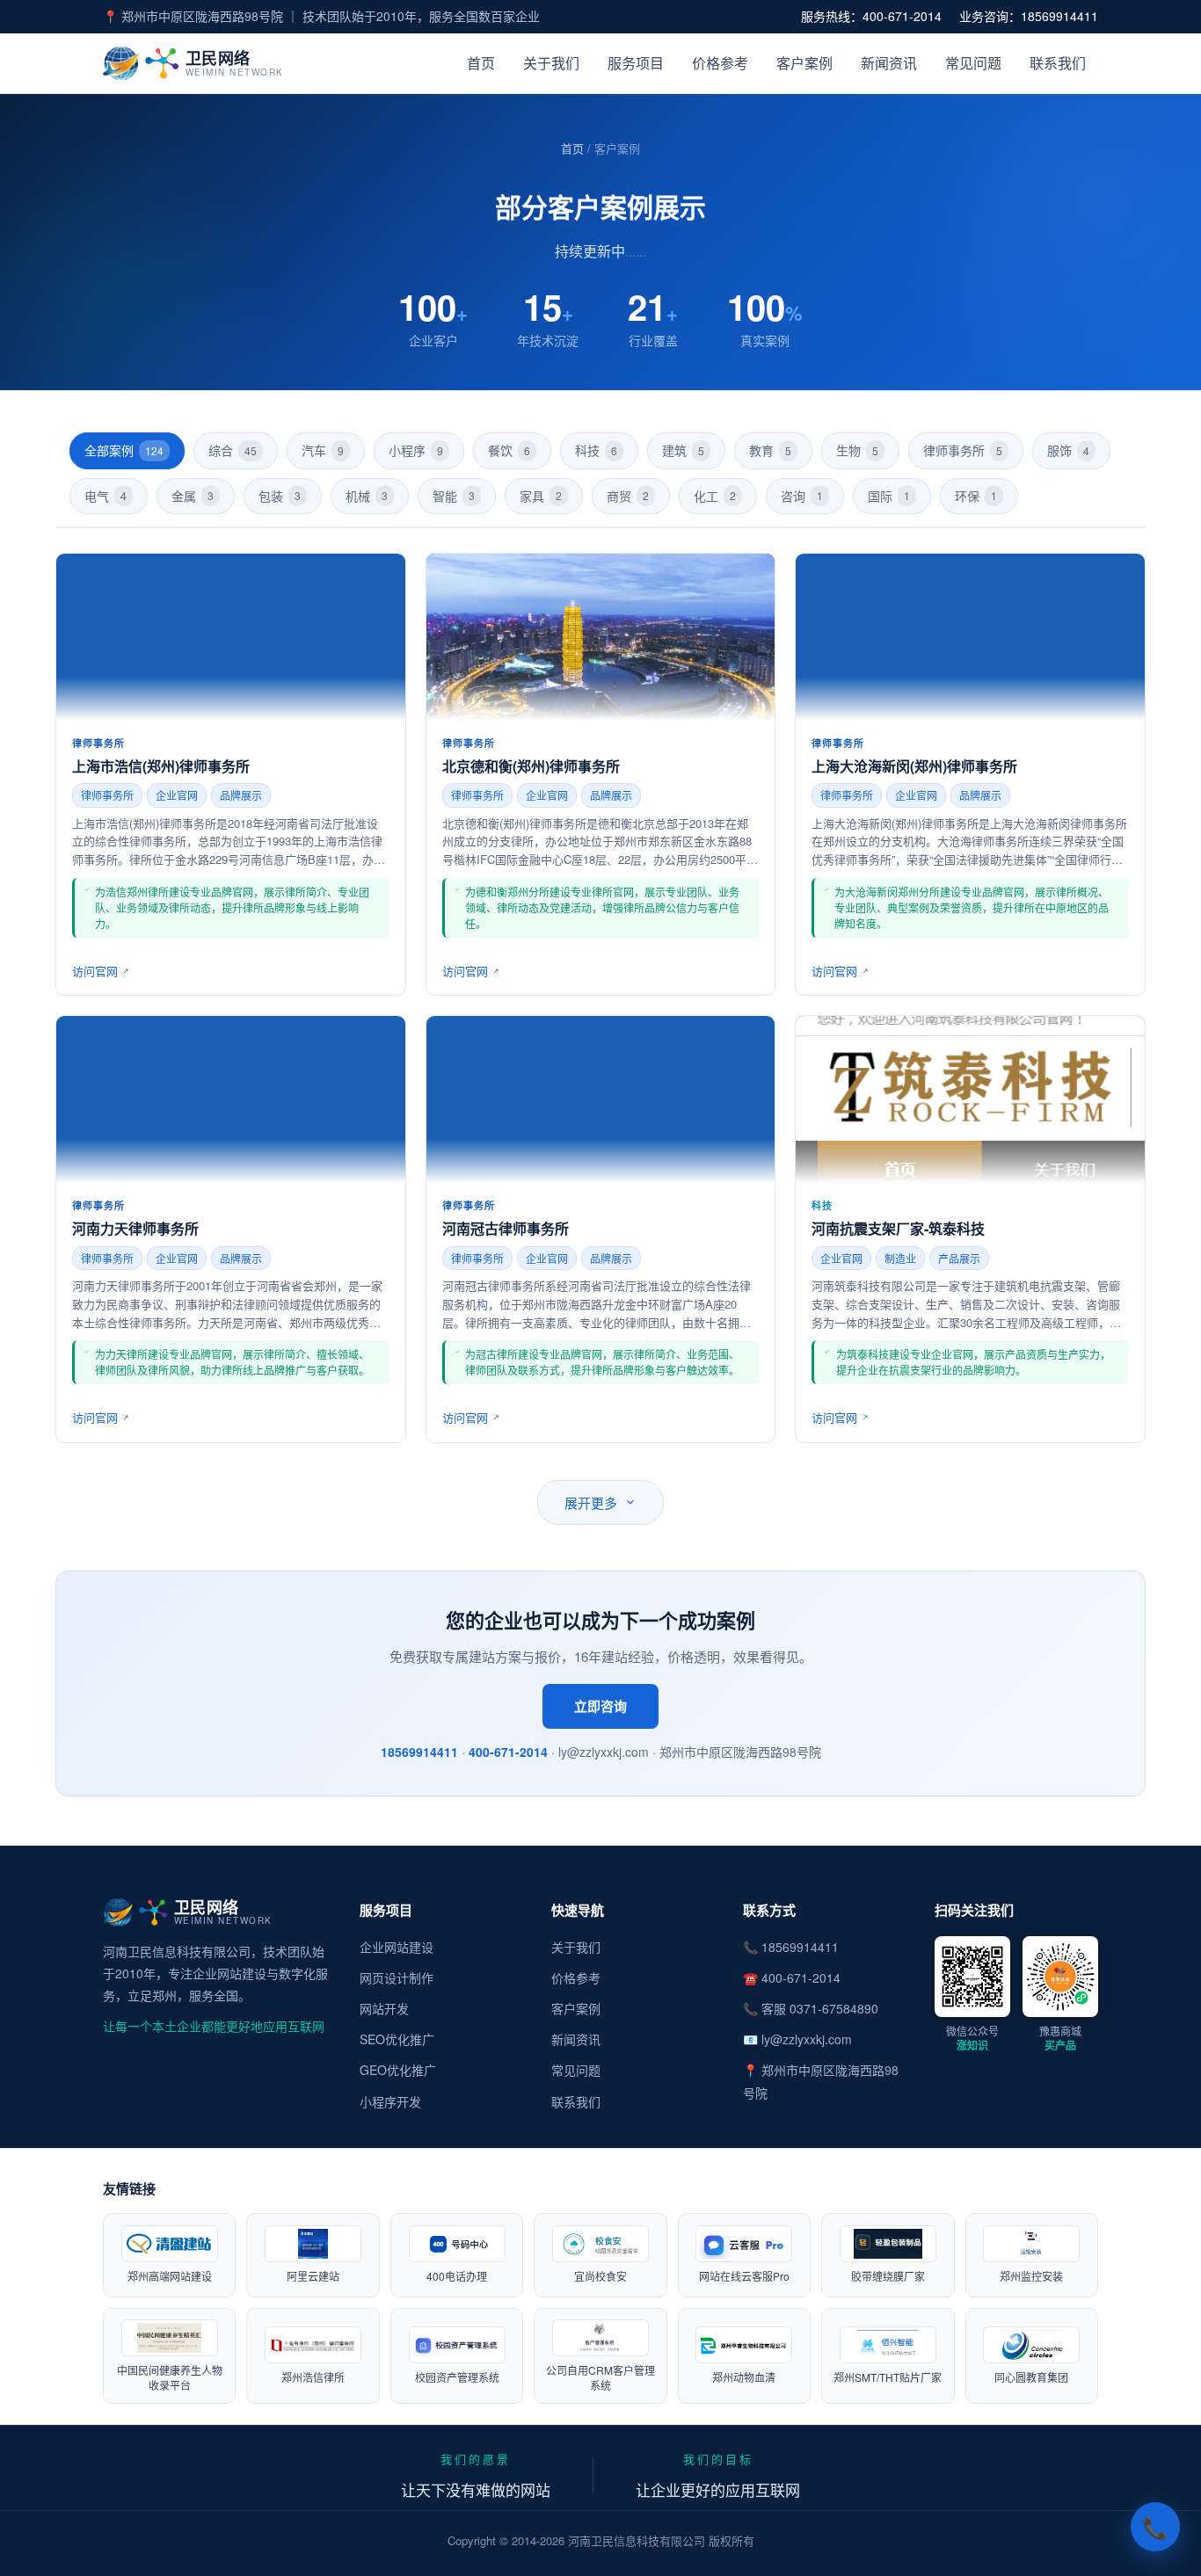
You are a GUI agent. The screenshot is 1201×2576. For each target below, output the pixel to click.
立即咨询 (600, 1706)
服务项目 (636, 63)
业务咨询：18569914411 (1029, 16)
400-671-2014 (508, 1752)
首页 (481, 63)
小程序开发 (390, 2101)
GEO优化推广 (398, 2070)
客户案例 (804, 63)
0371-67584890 (834, 2008)
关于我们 (551, 63)
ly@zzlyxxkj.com (807, 2039)
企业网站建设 (397, 1947)
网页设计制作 (397, 1977)
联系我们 (1058, 63)
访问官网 (95, 971)
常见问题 (973, 63)
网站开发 (384, 2008)
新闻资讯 (889, 63)
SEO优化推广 (397, 2039)
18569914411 (419, 1752)
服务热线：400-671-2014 (871, 16)
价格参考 (720, 63)
